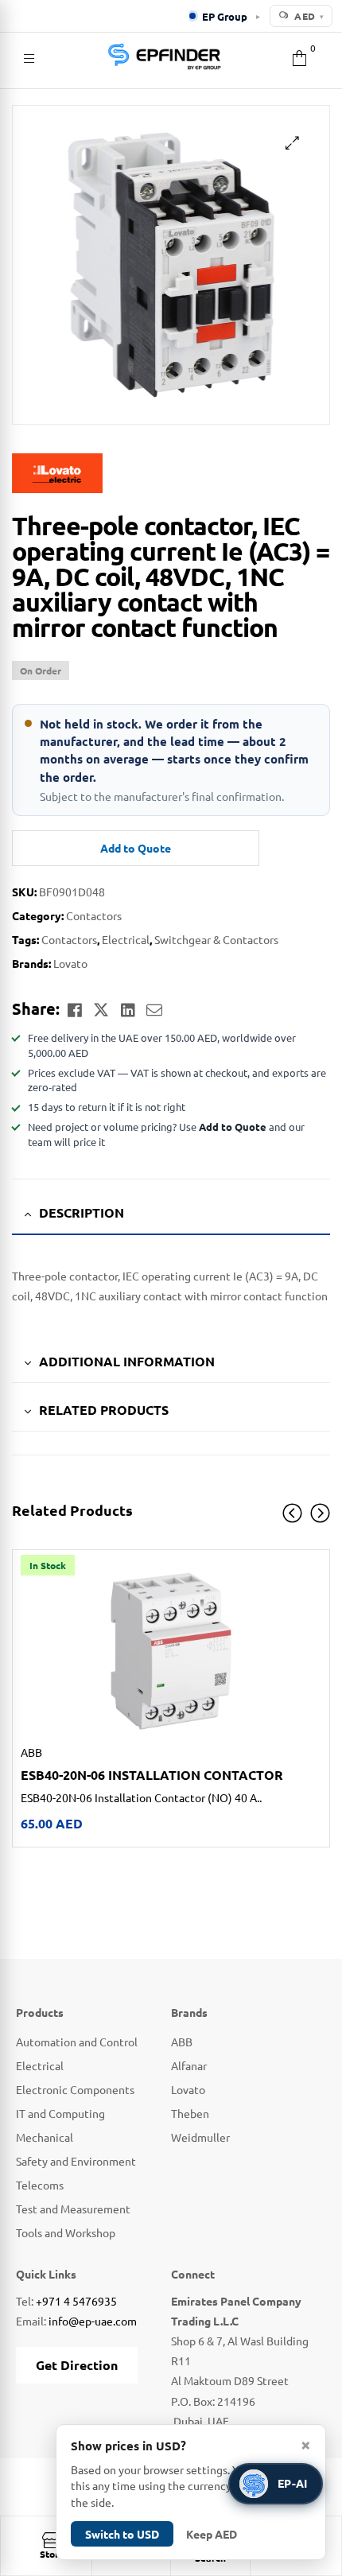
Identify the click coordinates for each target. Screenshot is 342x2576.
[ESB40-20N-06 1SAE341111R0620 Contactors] (171, 1651)
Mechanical (45, 2137)
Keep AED (212, 2534)
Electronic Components (75, 2089)
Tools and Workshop (66, 2232)
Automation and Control (77, 2042)
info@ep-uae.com (93, 2321)
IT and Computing (60, 2113)
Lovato (70, 963)
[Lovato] (171, 473)
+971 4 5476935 (76, 2301)
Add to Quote (136, 848)
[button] (292, 143)
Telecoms (40, 2185)
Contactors (94, 915)
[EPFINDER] (164, 56)
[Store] (52, 2540)
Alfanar (189, 2065)
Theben (190, 2113)
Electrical (126, 939)
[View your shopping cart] (299, 56)
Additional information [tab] (127, 1361)
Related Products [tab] (104, 1410)
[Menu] (29, 56)
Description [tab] (82, 1212)
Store (52, 2554)
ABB (31, 1752)
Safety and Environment (76, 2161)
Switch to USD (122, 2534)
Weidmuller (200, 2137)
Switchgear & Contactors (216, 939)
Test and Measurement (73, 2209)
